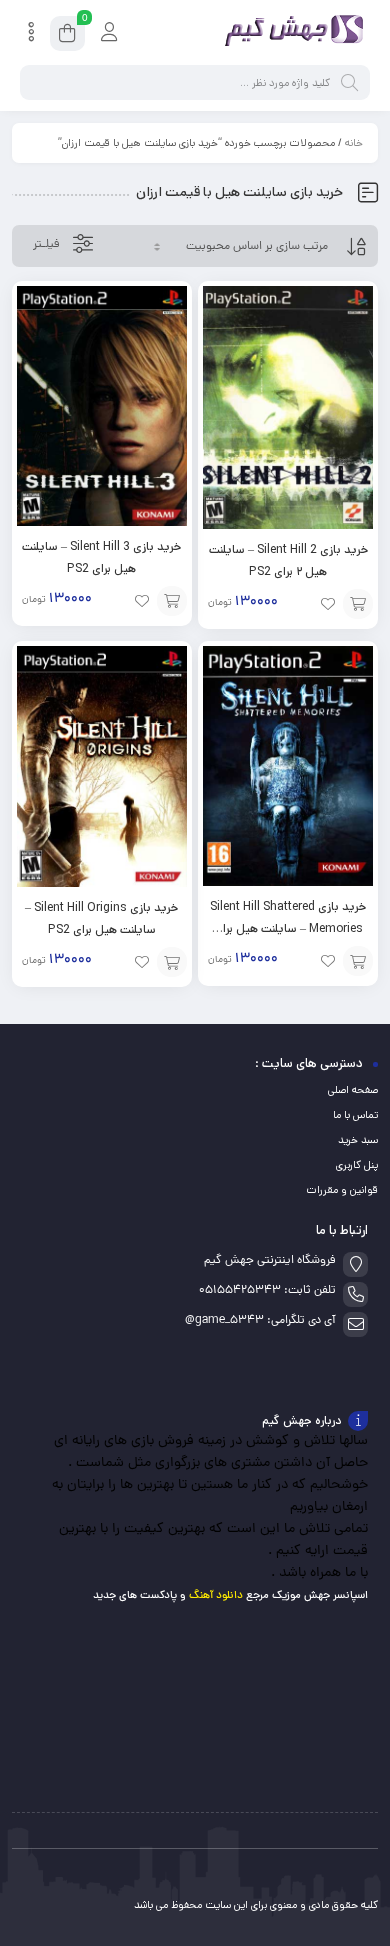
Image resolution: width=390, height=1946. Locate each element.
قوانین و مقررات (342, 1190)
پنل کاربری (357, 1165)
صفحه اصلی (353, 1090)
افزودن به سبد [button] (358, 604)
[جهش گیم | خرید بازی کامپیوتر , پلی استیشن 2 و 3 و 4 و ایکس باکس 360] (290, 33)
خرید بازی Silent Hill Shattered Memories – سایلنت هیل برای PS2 (288, 928)
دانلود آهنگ (216, 1595)
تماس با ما (355, 1115)
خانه (354, 143)
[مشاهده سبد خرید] (67, 36)
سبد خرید (358, 1140)
